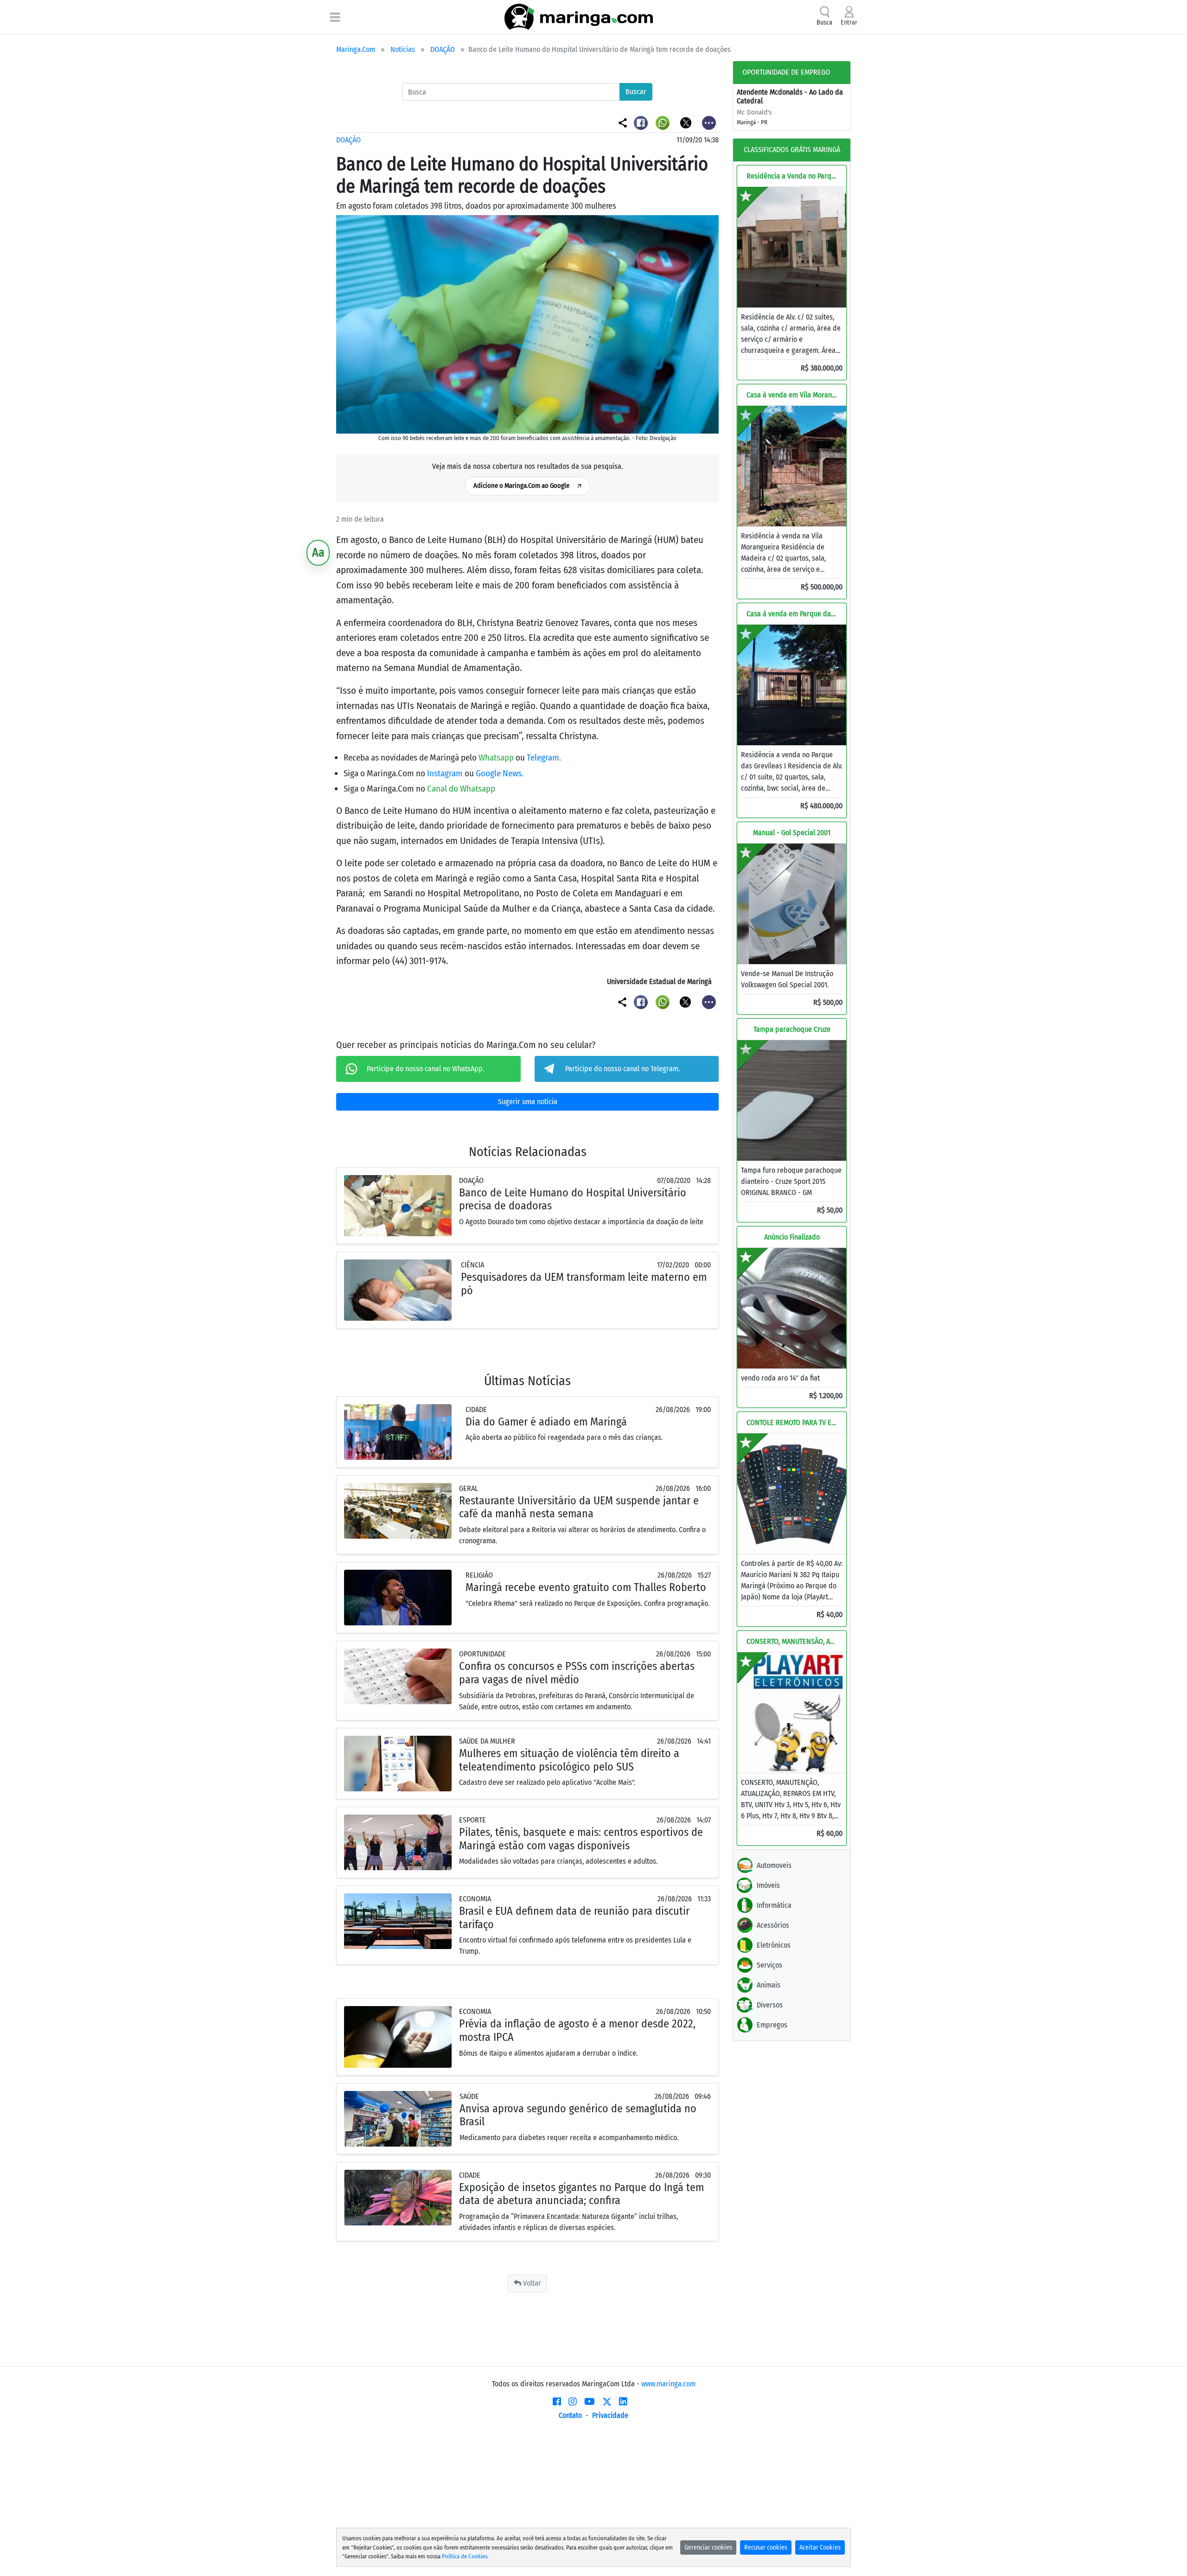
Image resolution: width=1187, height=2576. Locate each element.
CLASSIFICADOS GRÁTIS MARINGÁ (792, 150)
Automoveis (774, 1865)
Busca (824, 22)
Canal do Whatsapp (461, 789)
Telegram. (544, 757)
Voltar (531, 2283)
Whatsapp (497, 757)
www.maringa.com (668, 2384)
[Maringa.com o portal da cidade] (579, 17)
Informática (774, 1905)
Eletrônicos (774, 1945)
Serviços (769, 1965)
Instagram (446, 773)
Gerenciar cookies (708, 2547)
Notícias (403, 49)
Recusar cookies (766, 2547)
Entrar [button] (849, 22)
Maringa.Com (356, 49)
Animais (769, 1985)
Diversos (770, 2005)
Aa (318, 553)
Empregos (772, 2025)
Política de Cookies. (465, 2556)
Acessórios (773, 1925)
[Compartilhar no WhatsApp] (664, 122)
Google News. (500, 773)
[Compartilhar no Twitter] (686, 122)
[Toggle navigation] (335, 17)
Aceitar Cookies (820, 2547)
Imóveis (768, 1885)
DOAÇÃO (443, 49)
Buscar (636, 92)
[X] (607, 2402)
